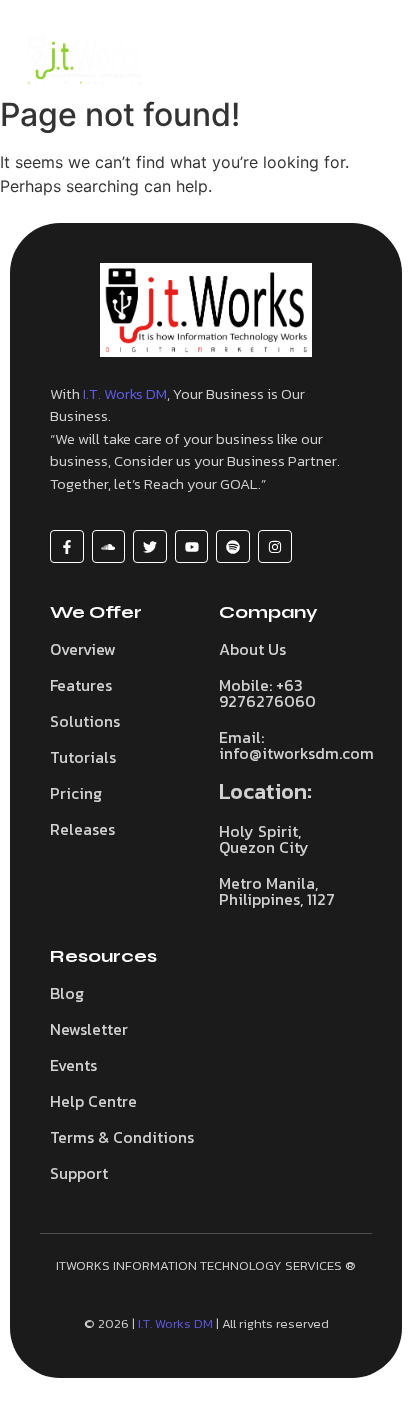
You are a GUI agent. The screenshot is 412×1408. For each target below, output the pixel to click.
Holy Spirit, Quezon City (264, 839)
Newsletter (89, 1029)
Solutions (85, 721)
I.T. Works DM (125, 393)
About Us (252, 649)
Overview (83, 649)
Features (81, 685)
